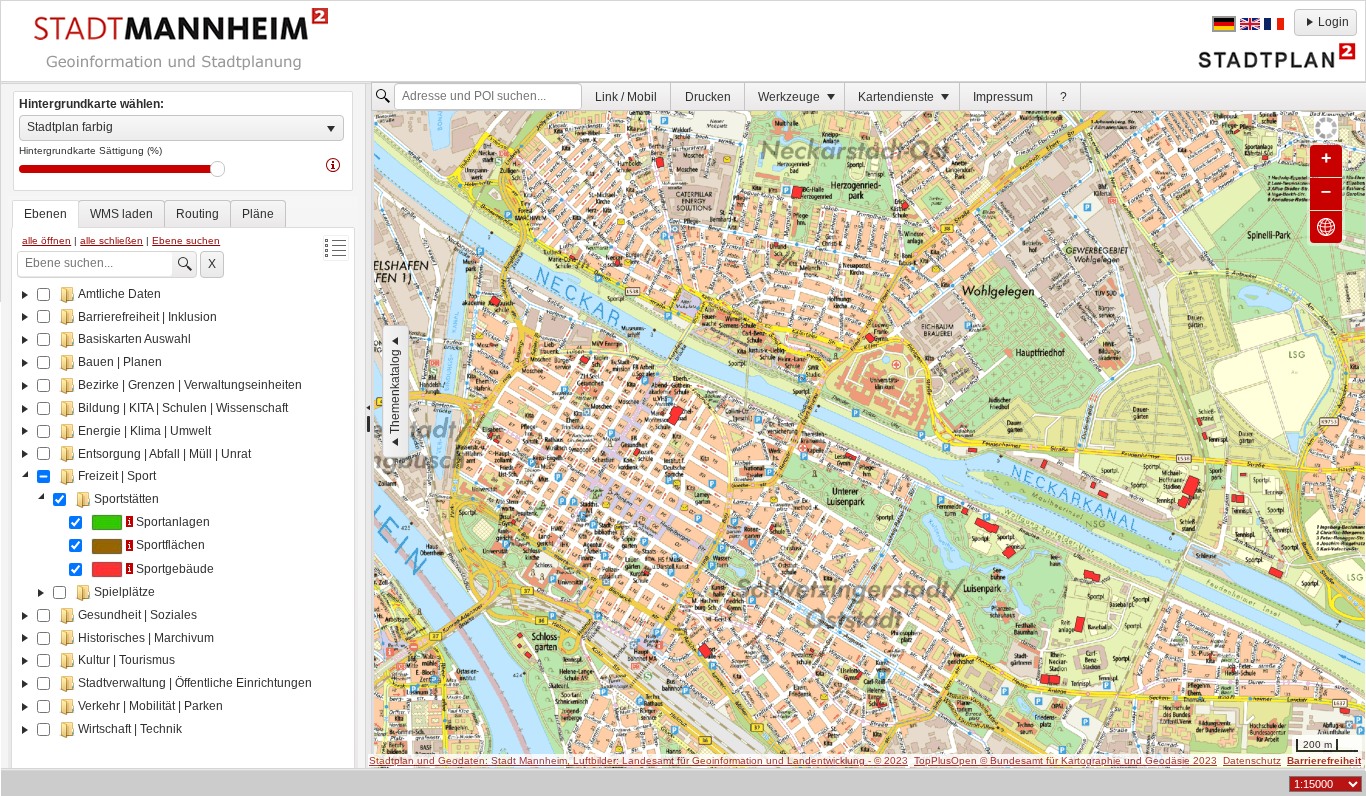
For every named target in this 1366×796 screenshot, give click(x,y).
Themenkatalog (395, 391)
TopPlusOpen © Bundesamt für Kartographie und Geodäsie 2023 (1065, 760)
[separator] (368, 426)
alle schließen (111, 240)
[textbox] (488, 97)
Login (1333, 22)
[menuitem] (626, 96)
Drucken (708, 97)
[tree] (183, 530)
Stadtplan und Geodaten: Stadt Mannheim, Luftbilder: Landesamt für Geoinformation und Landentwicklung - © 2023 (638, 760)
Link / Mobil (626, 97)
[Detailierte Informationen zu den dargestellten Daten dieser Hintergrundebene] (333, 164)
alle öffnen (46, 240)
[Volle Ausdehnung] (1326, 227)
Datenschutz (1252, 760)
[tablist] (183, 491)
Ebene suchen (186, 240)
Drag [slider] (217, 169)
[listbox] (181, 128)
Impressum (1003, 97)
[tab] (45, 214)
